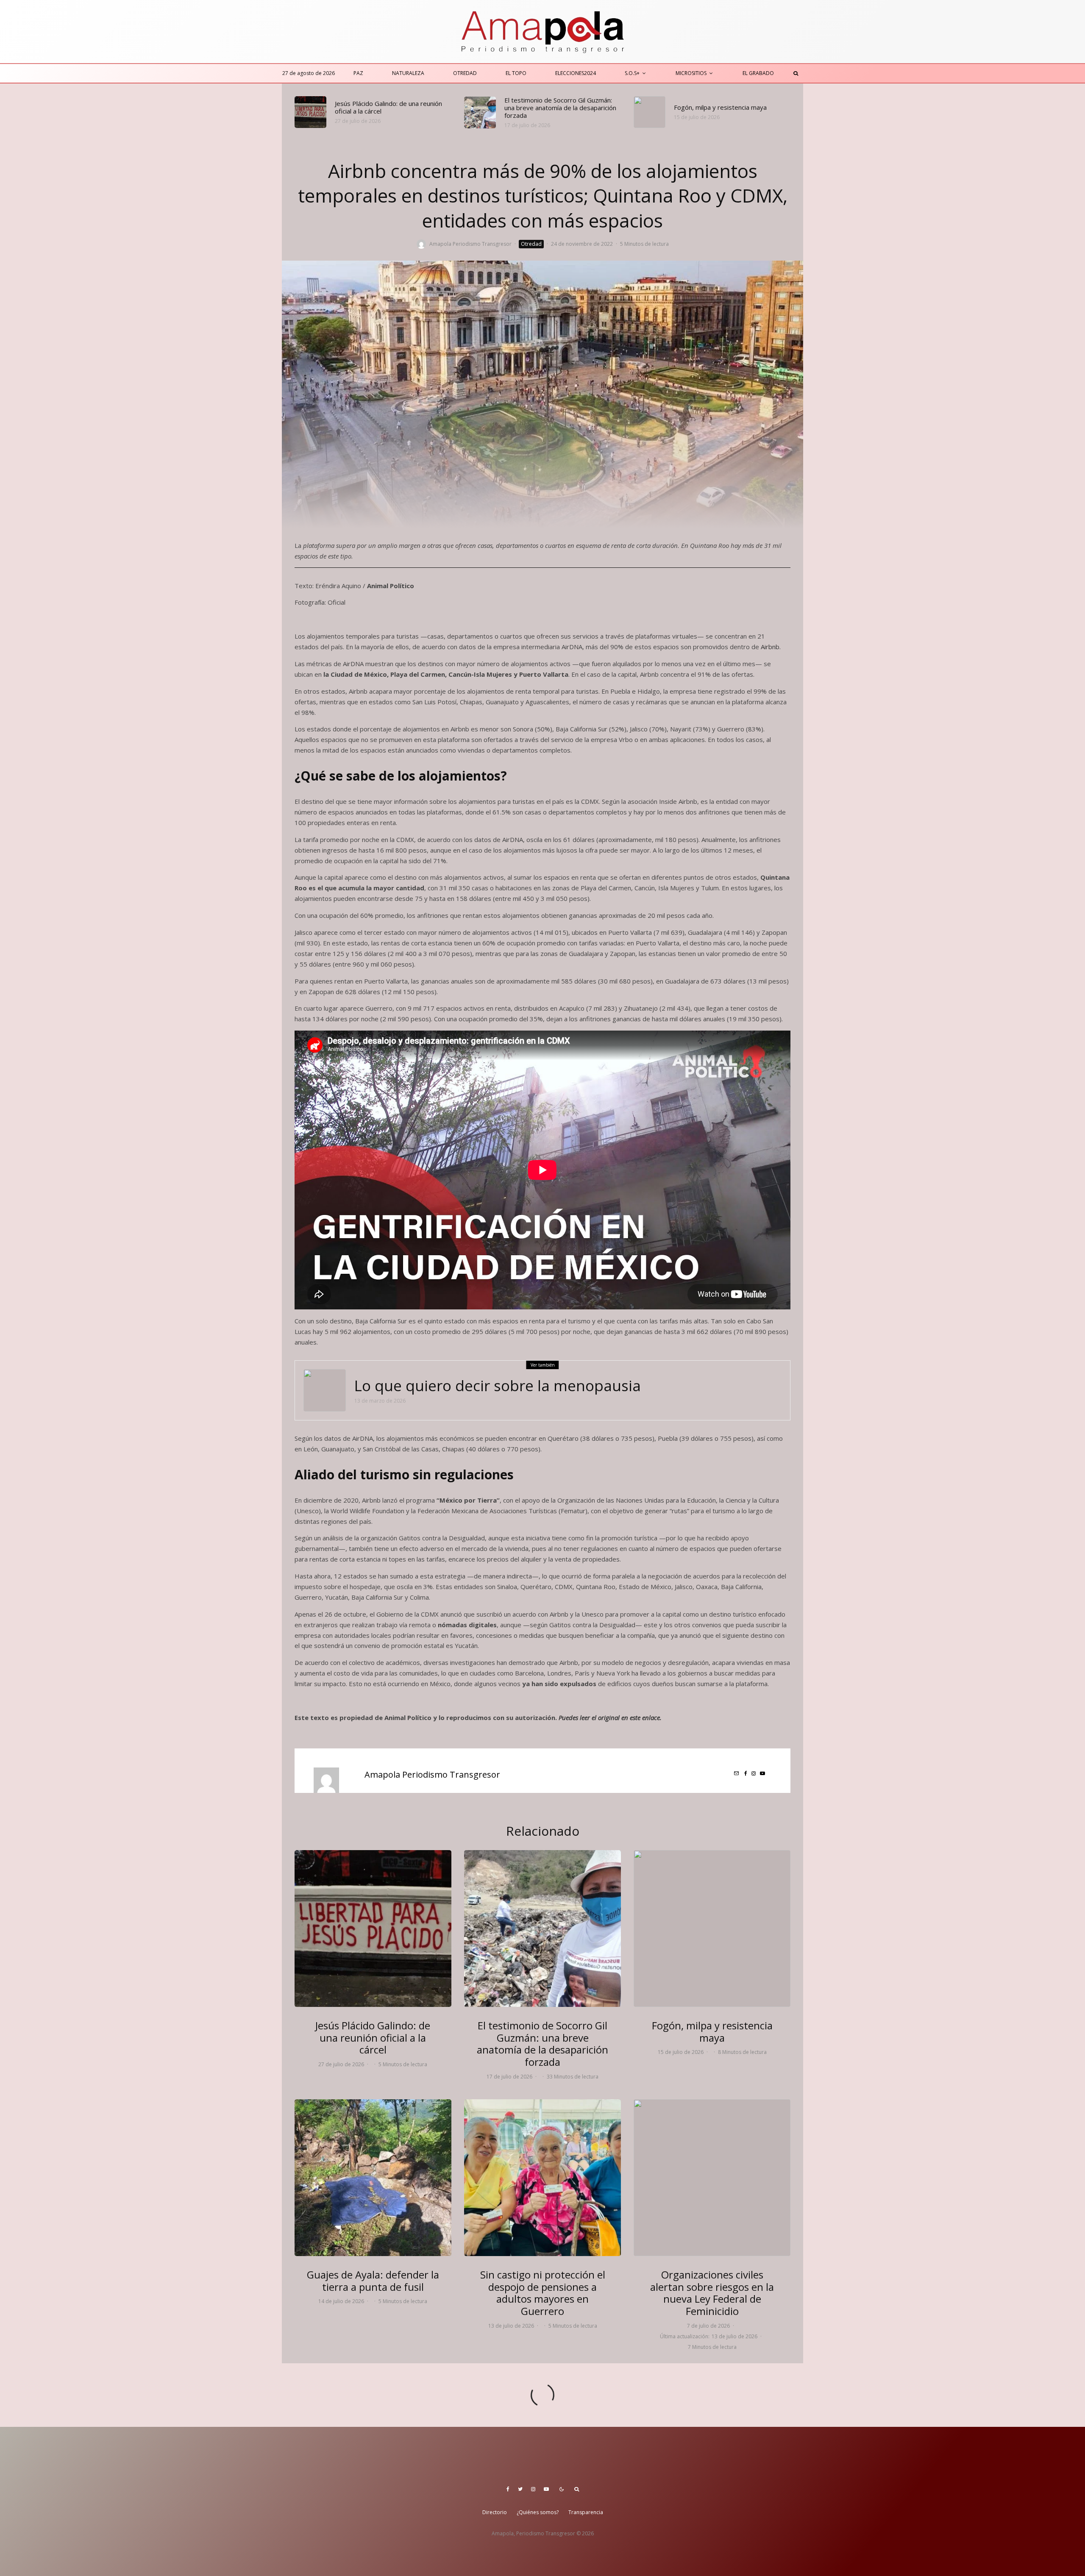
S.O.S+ (632, 73)
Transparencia (586, 2512)
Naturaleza (408, 73)
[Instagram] (533, 2489)
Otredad (465, 73)
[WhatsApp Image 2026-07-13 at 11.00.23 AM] (542, 2178)
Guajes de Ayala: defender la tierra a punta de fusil (373, 2281)
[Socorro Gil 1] (480, 113)
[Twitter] (520, 2489)
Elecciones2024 (576, 73)
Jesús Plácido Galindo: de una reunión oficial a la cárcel (388, 107)
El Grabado (758, 73)
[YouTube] (546, 2489)
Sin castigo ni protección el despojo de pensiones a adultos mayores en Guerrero (543, 2293)
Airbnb (770, 647)
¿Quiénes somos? (538, 2512)
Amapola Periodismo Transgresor (470, 244)
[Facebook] (508, 2489)
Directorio (495, 2512)
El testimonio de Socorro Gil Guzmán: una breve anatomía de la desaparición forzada (560, 108)
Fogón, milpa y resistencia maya (720, 107)
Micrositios (691, 73)
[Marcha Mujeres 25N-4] (712, 2178)
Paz (358, 73)
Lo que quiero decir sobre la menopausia (498, 1386)
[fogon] (650, 112)
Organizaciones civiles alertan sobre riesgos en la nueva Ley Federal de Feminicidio (712, 2293)
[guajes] (373, 2178)
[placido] (310, 112)
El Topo (516, 73)
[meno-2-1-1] (325, 1390)
